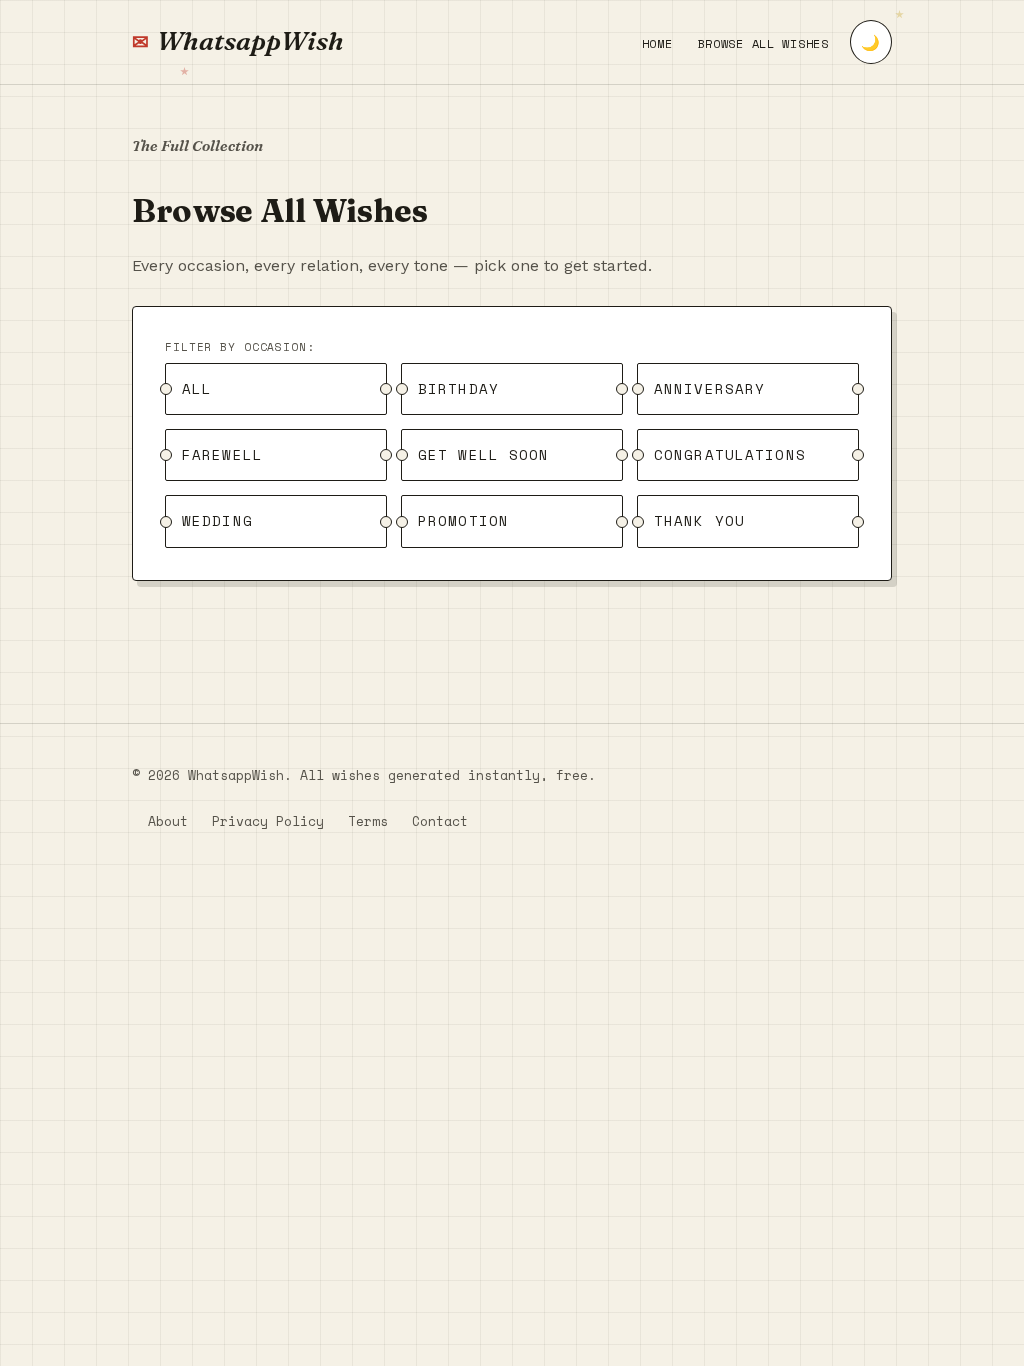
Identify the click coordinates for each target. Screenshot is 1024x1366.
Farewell (222, 454)
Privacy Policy (268, 821)
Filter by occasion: (240, 347)
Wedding (217, 521)
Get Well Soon (484, 454)
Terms (368, 821)
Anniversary (709, 388)
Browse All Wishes (763, 43)
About (168, 821)
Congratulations (730, 454)
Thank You (699, 521)
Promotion (463, 521)
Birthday (458, 388)
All (197, 388)
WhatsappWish (250, 41)
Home (657, 43)
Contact (440, 821)
